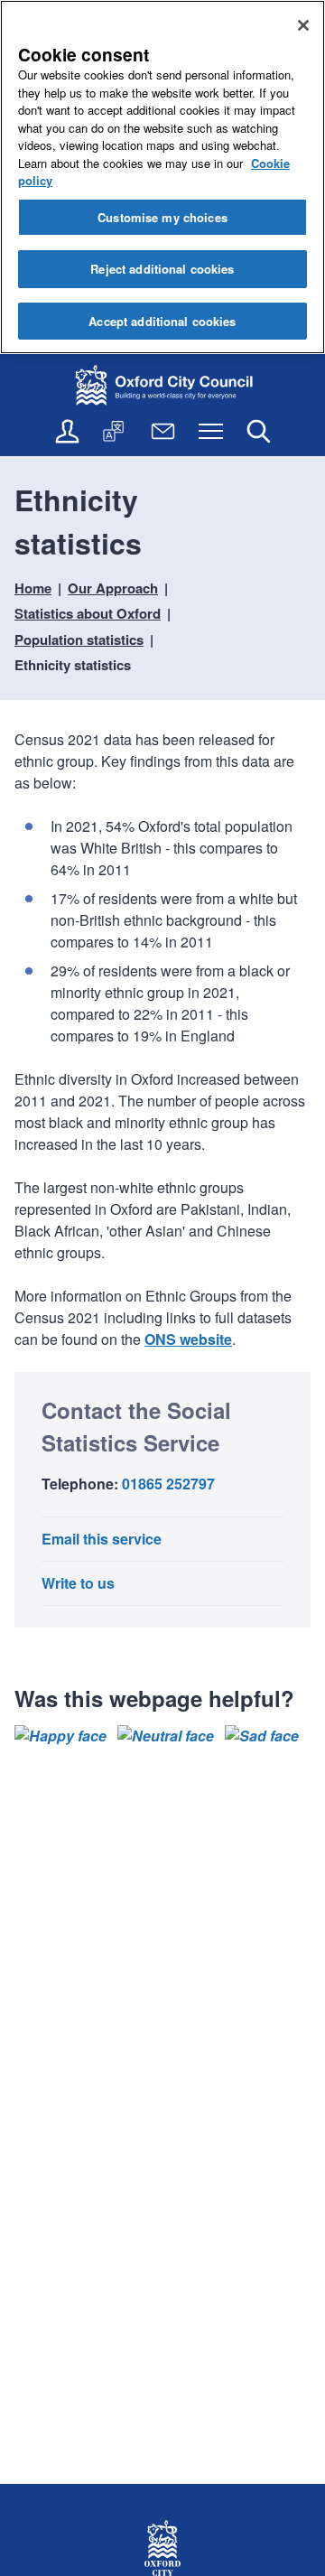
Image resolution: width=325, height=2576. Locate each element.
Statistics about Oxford (88, 613)
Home (33, 588)
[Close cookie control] (303, 25)
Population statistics (79, 639)
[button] (60, 1736)
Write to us (78, 1583)
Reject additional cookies (162, 269)
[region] (162, 177)
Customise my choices (162, 217)
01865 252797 (168, 1484)
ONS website (188, 1339)
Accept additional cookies (162, 321)
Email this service (102, 1539)
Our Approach (113, 588)
